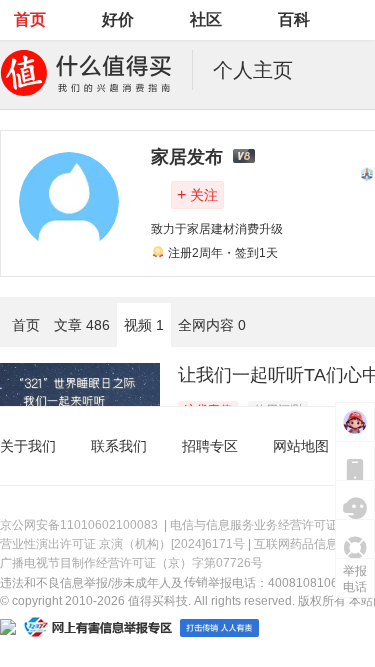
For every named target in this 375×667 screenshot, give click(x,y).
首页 (30, 19)
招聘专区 (210, 446)
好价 (118, 19)
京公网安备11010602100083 (79, 525)
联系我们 (119, 446)
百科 (294, 19)
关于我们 (28, 446)
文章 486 (82, 325)
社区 (206, 19)
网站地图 (301, 446)
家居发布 (187, 157)
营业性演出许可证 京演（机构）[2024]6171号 (122, 544)
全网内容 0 (212, 325)
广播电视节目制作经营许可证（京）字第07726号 (131, 563)
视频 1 (144, 325)
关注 (197, 194)
